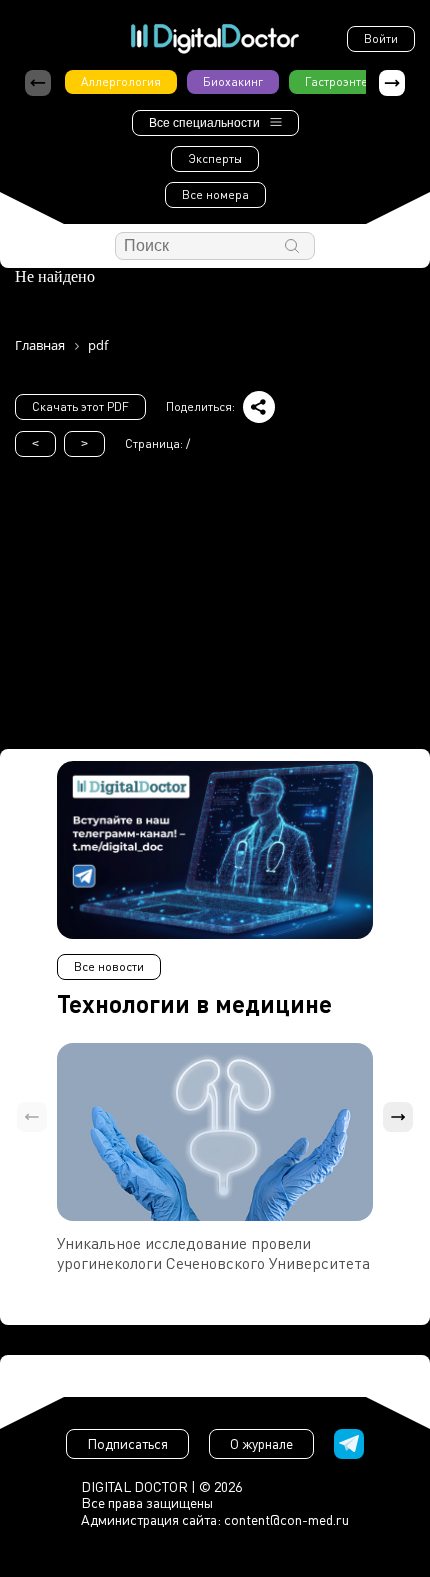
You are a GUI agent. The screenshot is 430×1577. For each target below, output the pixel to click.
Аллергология (121, 81)
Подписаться (127, 1443)
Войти (381, 38)
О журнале (261, 1443)
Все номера (215, 194)
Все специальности (204, 123)
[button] (392, 83)
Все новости (109, 966)
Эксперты (215, 158)
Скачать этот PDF (80, 406)
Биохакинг (233, 81)
